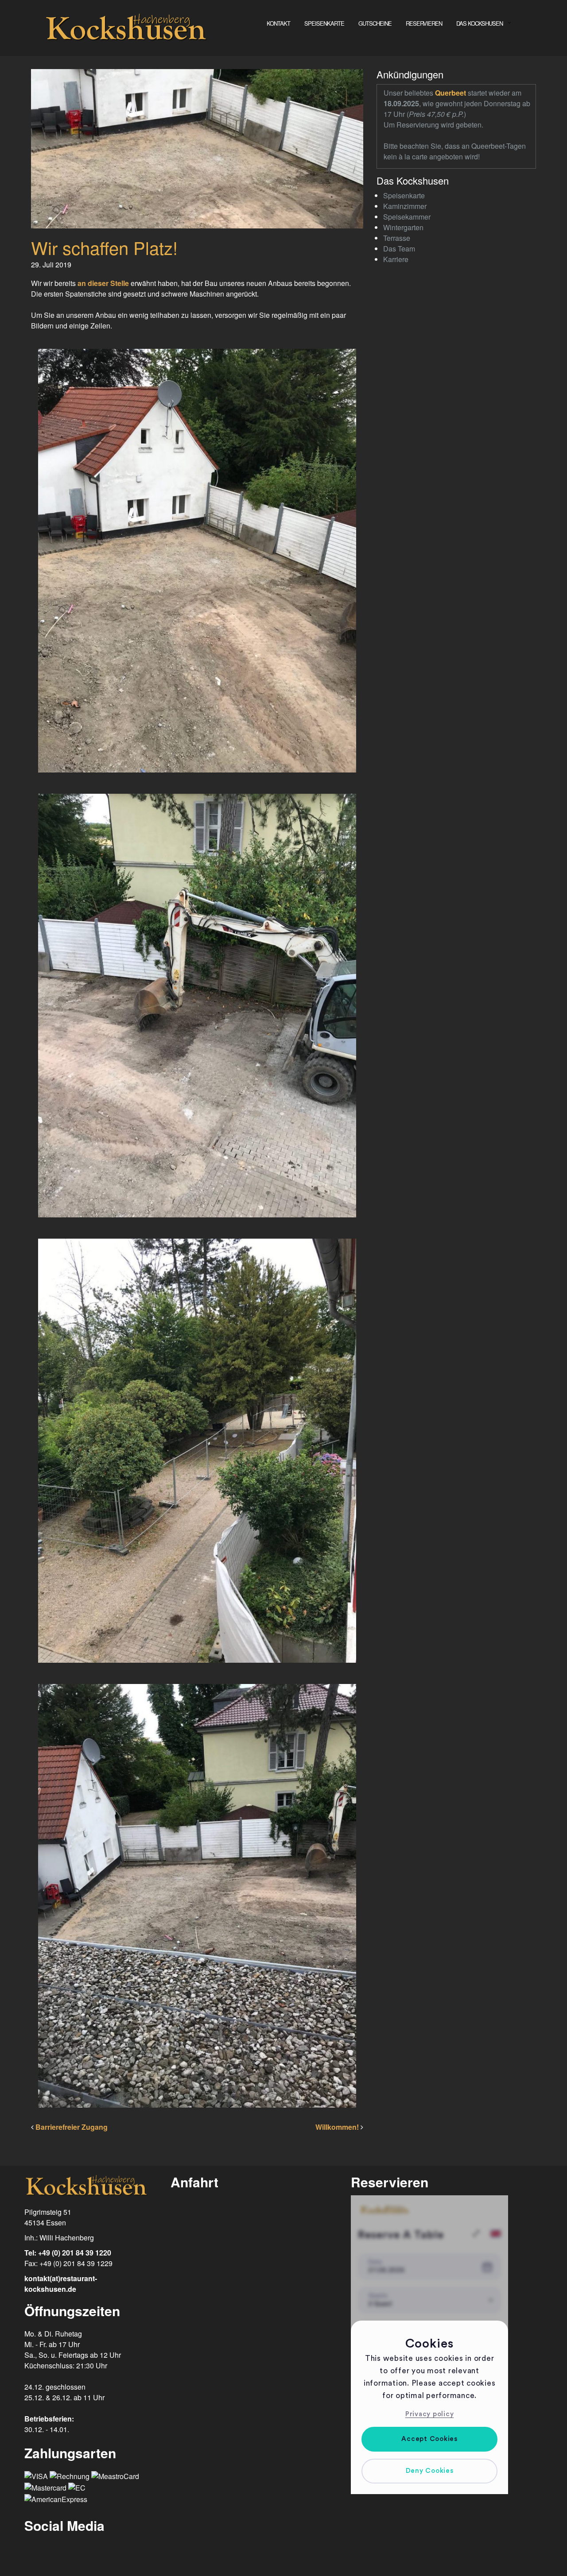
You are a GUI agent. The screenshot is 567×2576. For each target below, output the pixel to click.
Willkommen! (337, 2127)
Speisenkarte (324, 23)
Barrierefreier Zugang (72, 2127)
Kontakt (278, 23)
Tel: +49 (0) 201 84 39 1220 (68, 2253)
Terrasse (397, 238)
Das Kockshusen (480, 23)
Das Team (399, 249)
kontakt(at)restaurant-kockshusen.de (61, 2284)
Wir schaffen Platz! (104, 247)
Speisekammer (407, 217)
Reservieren (424, 23)
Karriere (396, 259)
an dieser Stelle (103, 283)
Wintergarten (403, 227)
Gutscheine (375, 23)
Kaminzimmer (405, 206)
